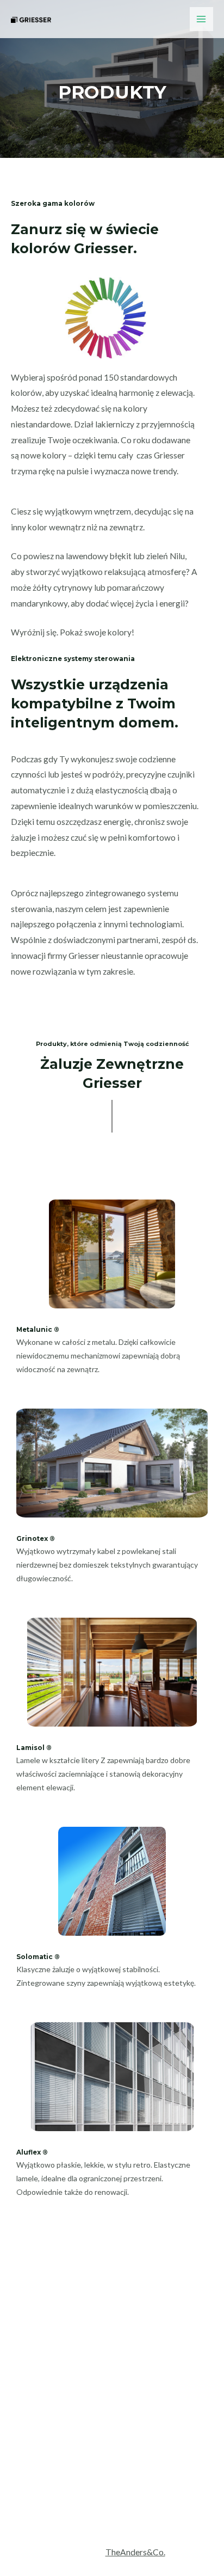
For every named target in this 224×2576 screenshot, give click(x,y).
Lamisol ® (34, 1748)
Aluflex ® (32, 2152)
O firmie (112, 2452)
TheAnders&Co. (135, 2552)
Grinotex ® (36, 1539)
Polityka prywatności (112, 2499)
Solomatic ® (38, 1957)
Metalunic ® (38, 1330)
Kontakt (112, 2483)
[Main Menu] (201, 19)
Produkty (112, 2468)
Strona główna (112, 2436)
